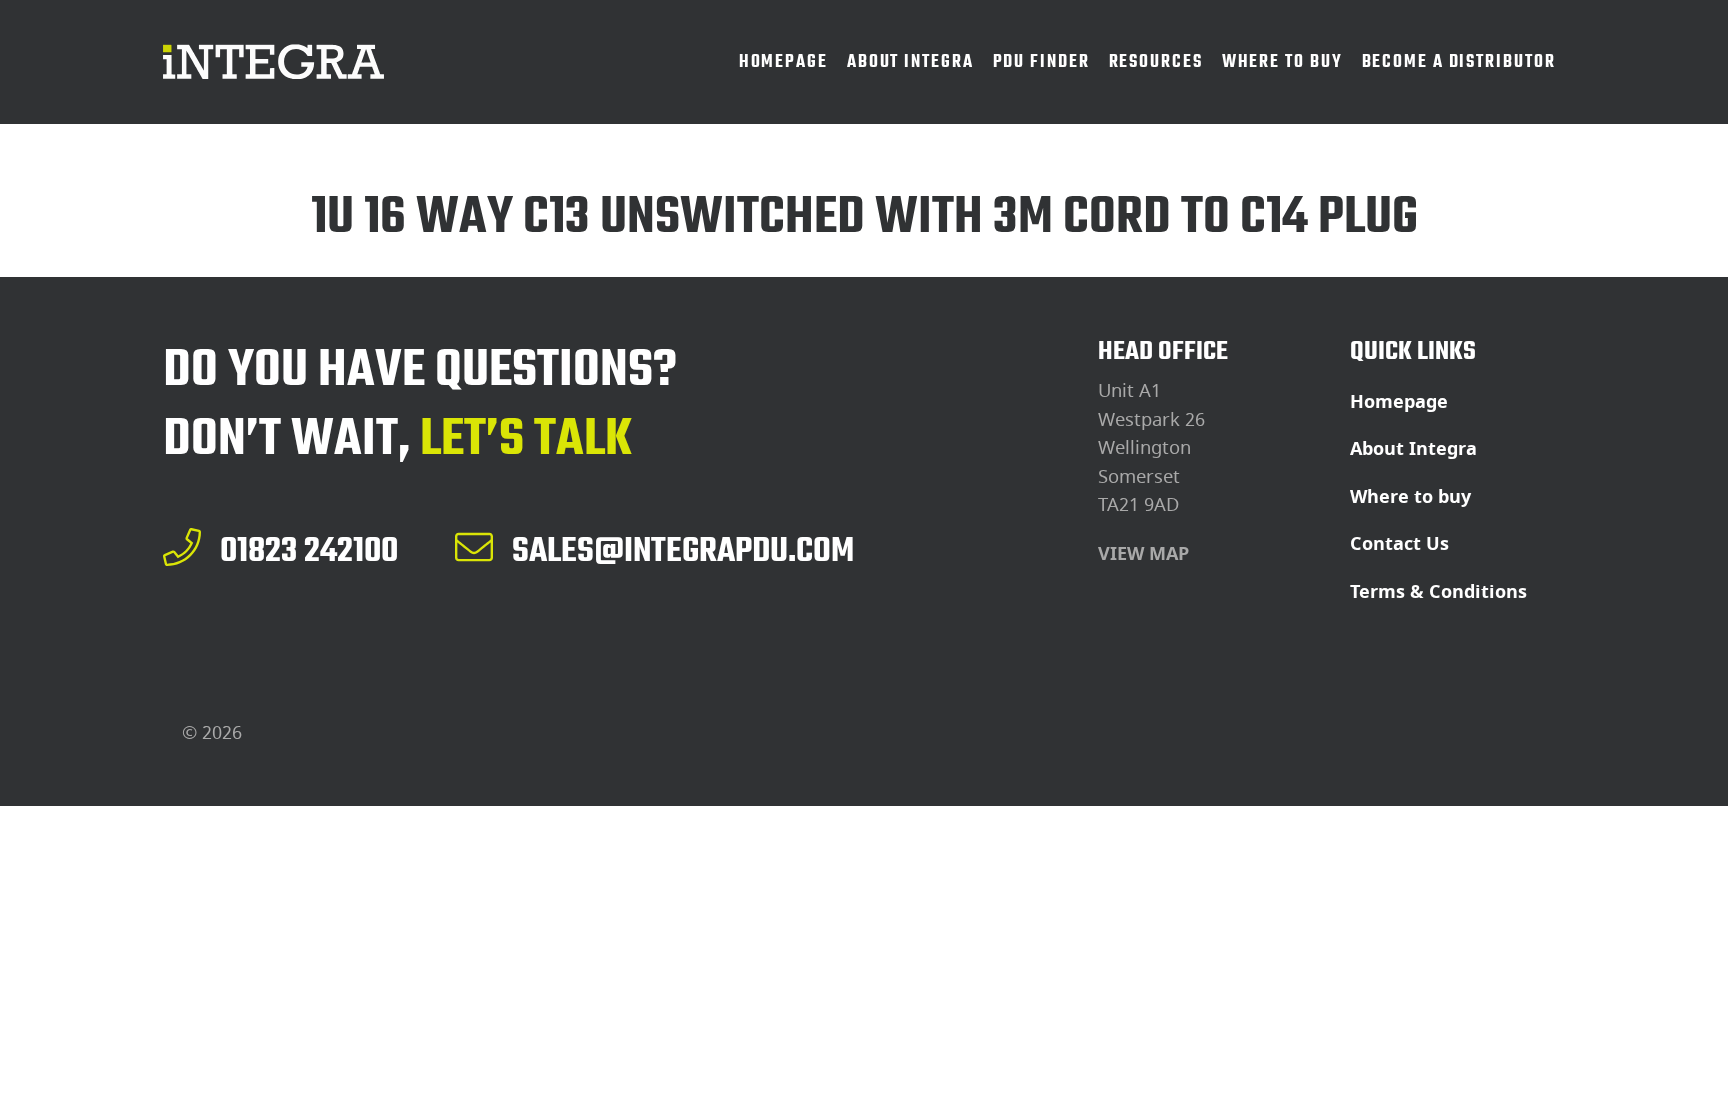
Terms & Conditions (1438, 592)
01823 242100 (309, 550)
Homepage (1399, 402)
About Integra (1413, 449)
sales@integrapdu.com (683, 550)
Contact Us (1399, 544)
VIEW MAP (1143, 554)
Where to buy (1410, 497)
